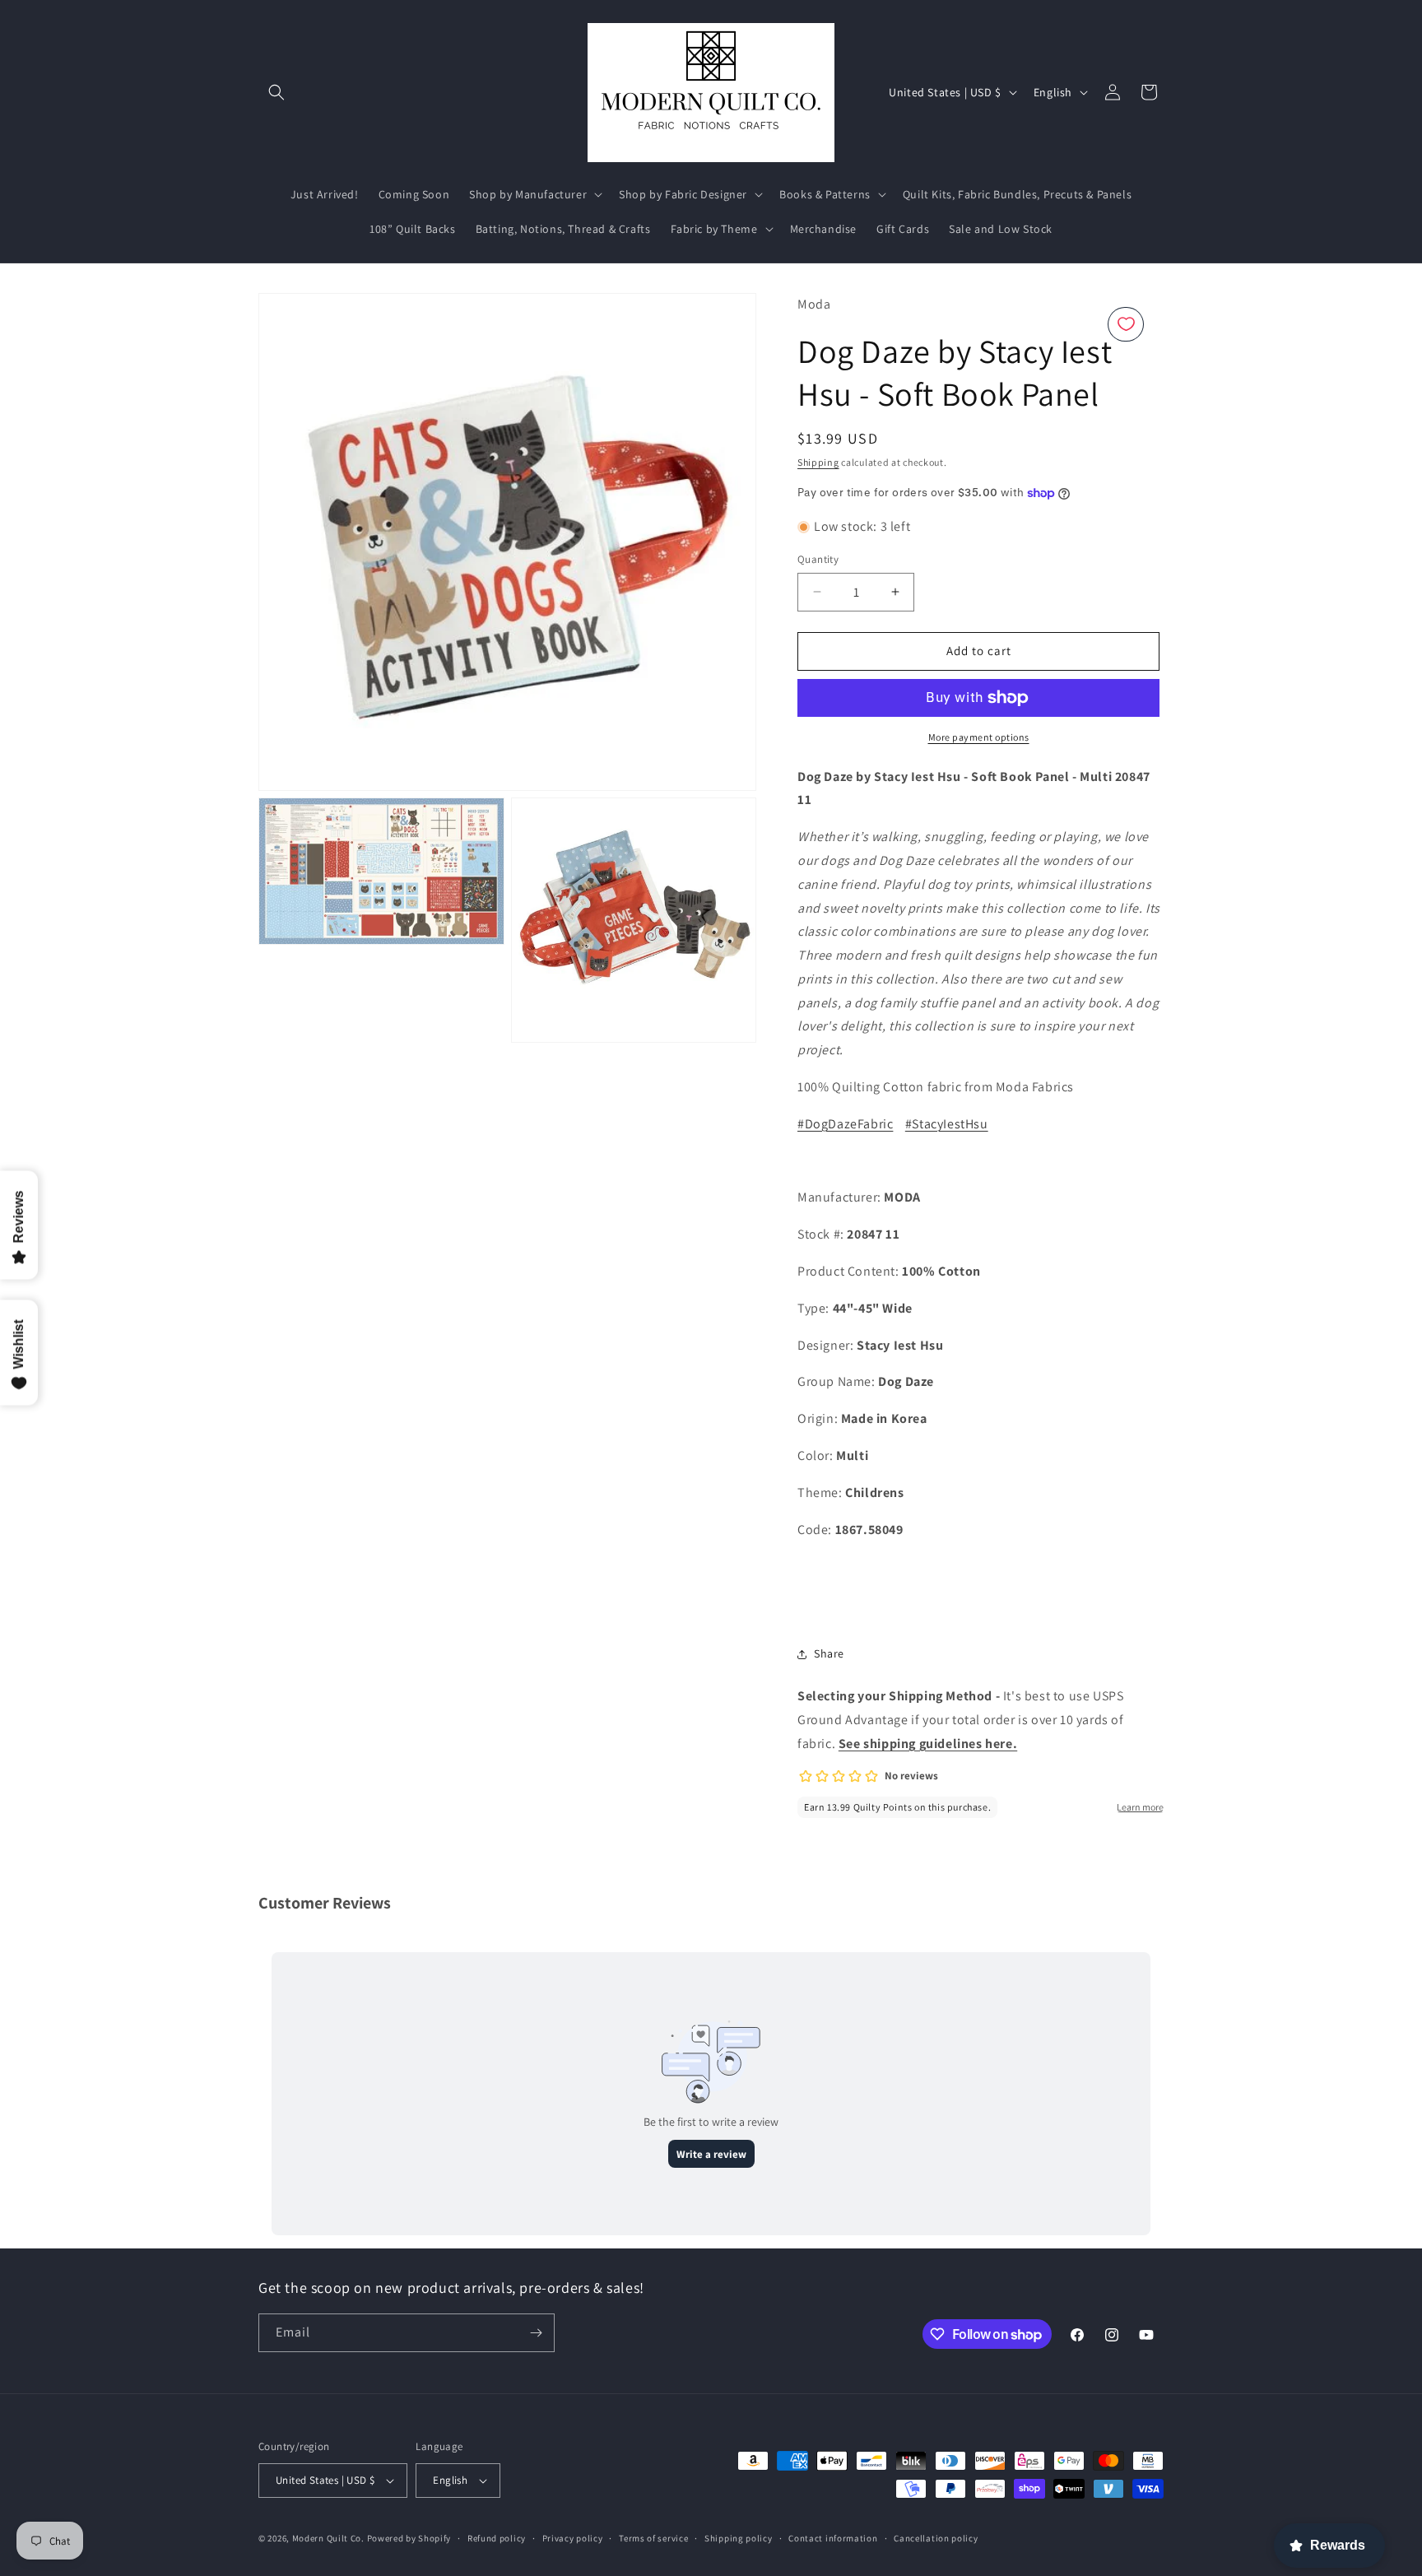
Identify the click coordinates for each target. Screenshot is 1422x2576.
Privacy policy (573, 2538)
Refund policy (497, 2538)
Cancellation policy (936, 2538)
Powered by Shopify (409, 2538)
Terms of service (653, 2538)
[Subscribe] (536, 2333)
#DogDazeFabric (845, 1124)
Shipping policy (739, 2538)
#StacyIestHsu (947, 1124)
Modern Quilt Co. (328, 2538)
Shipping (818, 462)
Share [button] (829, 1653)
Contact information (833, 2538)
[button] (276, 92)
